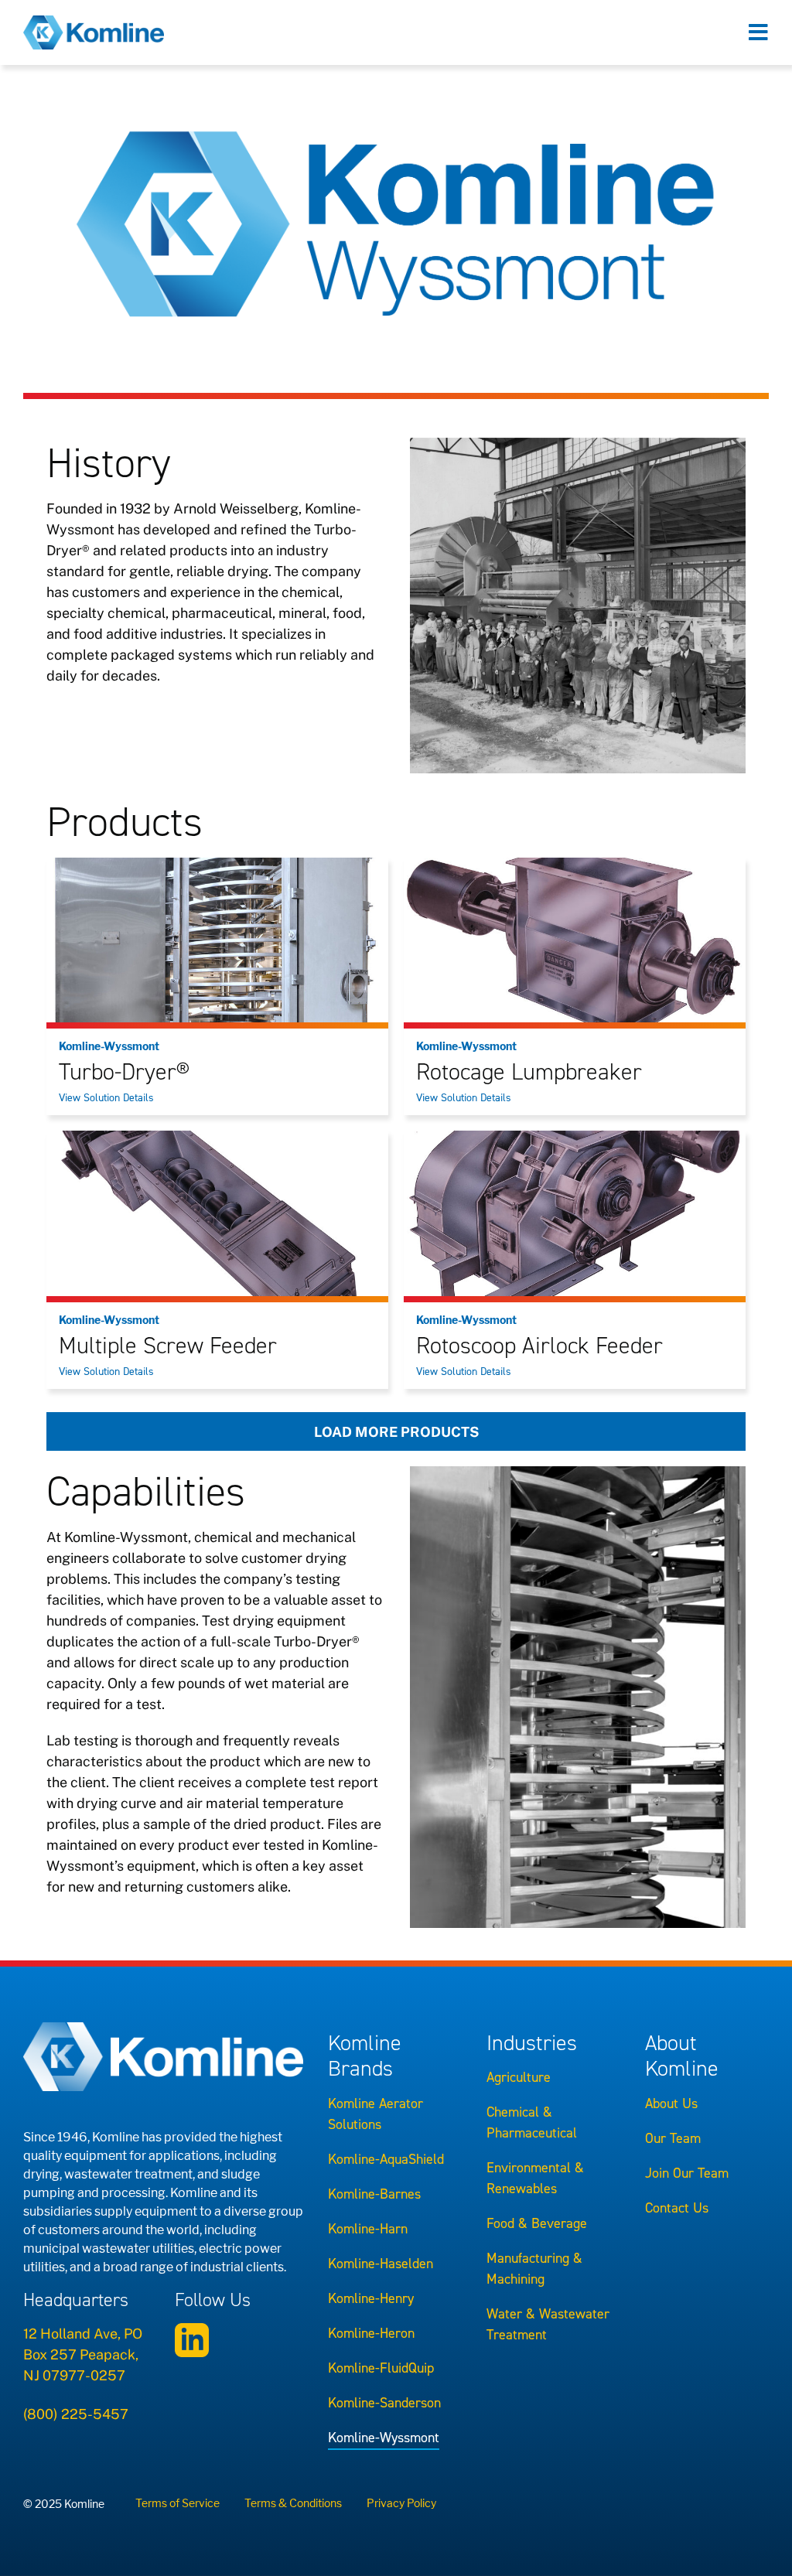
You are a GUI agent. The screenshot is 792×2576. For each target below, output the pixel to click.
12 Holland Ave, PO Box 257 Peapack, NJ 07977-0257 (83, 2354)
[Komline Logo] (94, 22)
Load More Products (396, 1432)
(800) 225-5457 (76, 2414)
